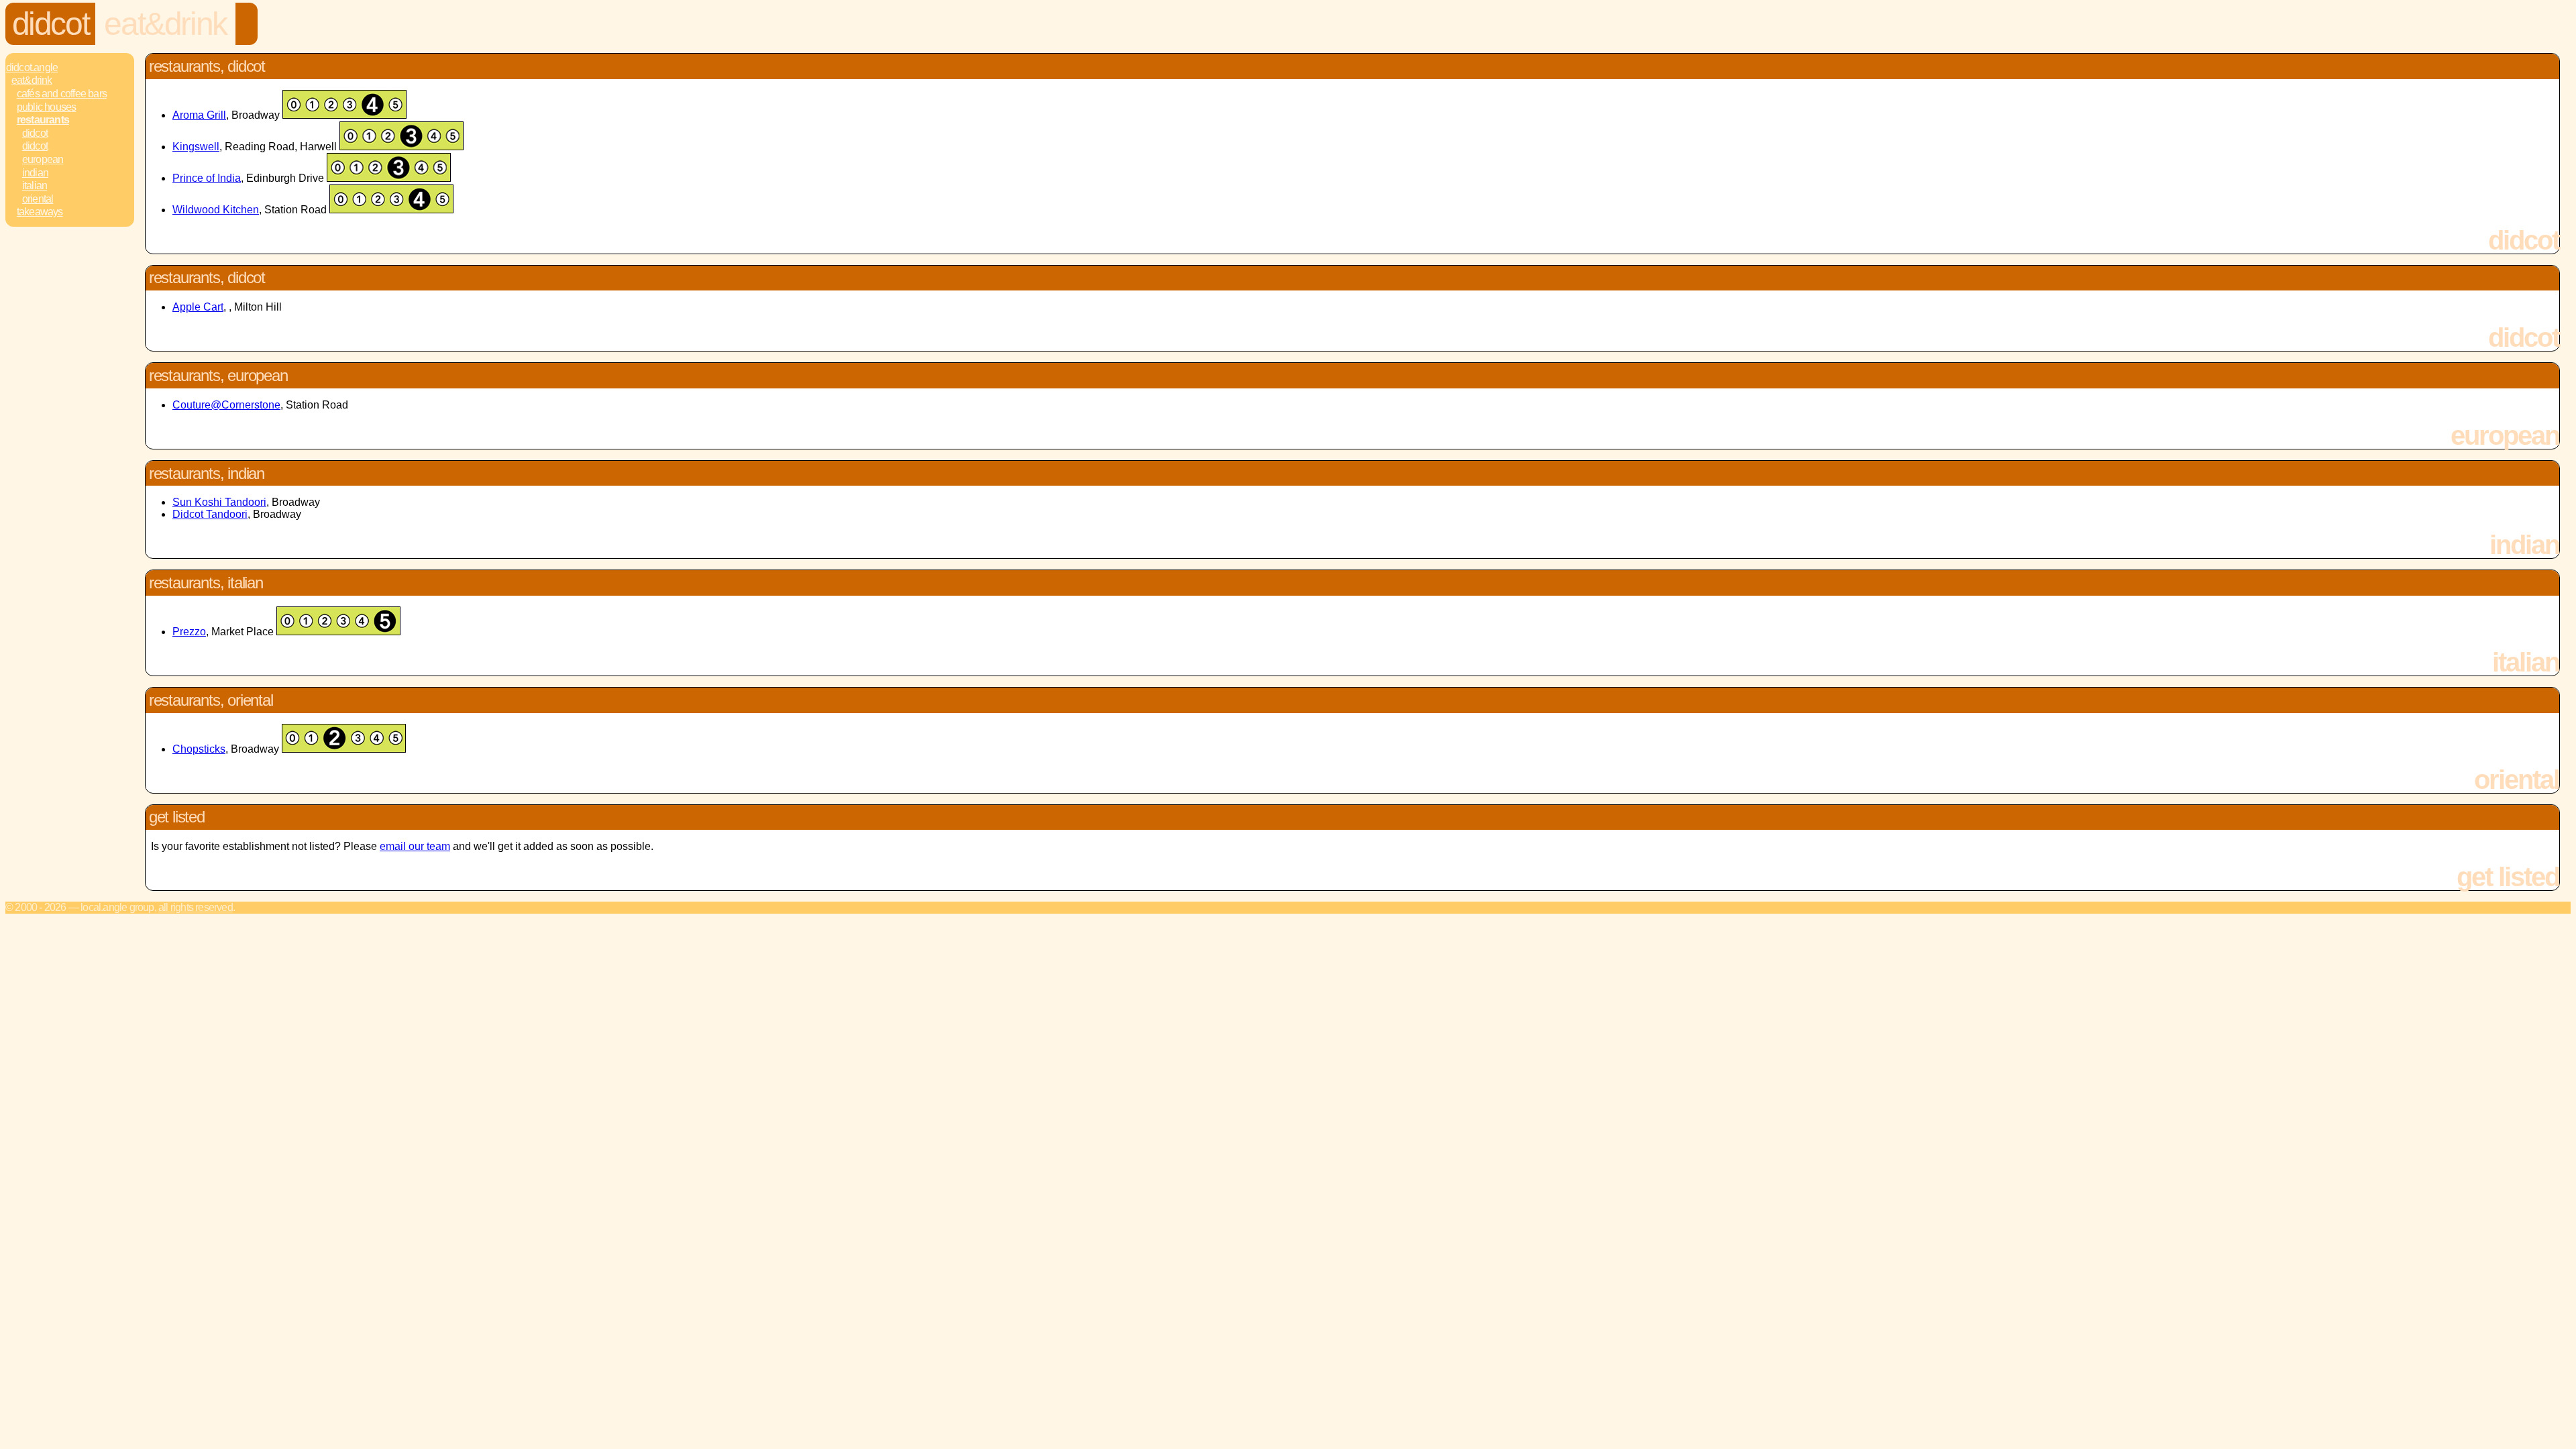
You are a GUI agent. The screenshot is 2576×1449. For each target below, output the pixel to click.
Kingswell (196, 147)
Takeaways (40, 212)
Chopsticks (199, 749)
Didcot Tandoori (210, 514)
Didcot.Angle (32, 67)
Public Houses (47, 107)
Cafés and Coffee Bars (62, 94)
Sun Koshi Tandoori (219, 502)
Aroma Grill (199, 115)
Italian (35, 185)
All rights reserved (196, 907)
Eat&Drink (165, 24)
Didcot (51, 24)
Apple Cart (198, 307)
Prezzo (189, 632)
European (43, 159)
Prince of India (207, 178)
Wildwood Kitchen (216, 210)
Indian (35, 173)
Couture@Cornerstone (226, 405)
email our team (415, 846)
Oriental (38, 199)
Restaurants (43, 120)
